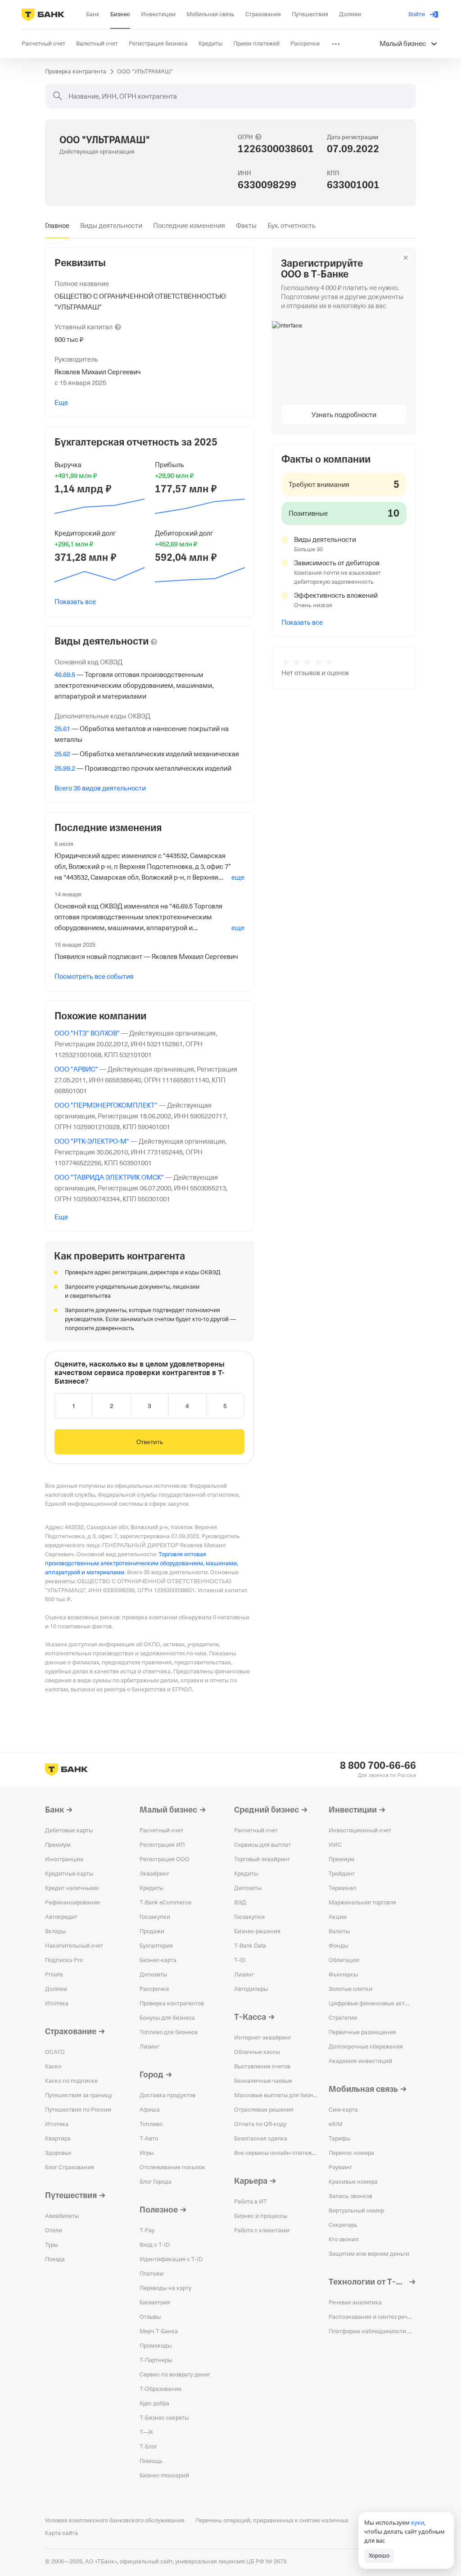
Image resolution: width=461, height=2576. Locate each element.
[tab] (57, 226)
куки (418, 2522)
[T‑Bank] (43, 14)
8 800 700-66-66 (378, 1766)
